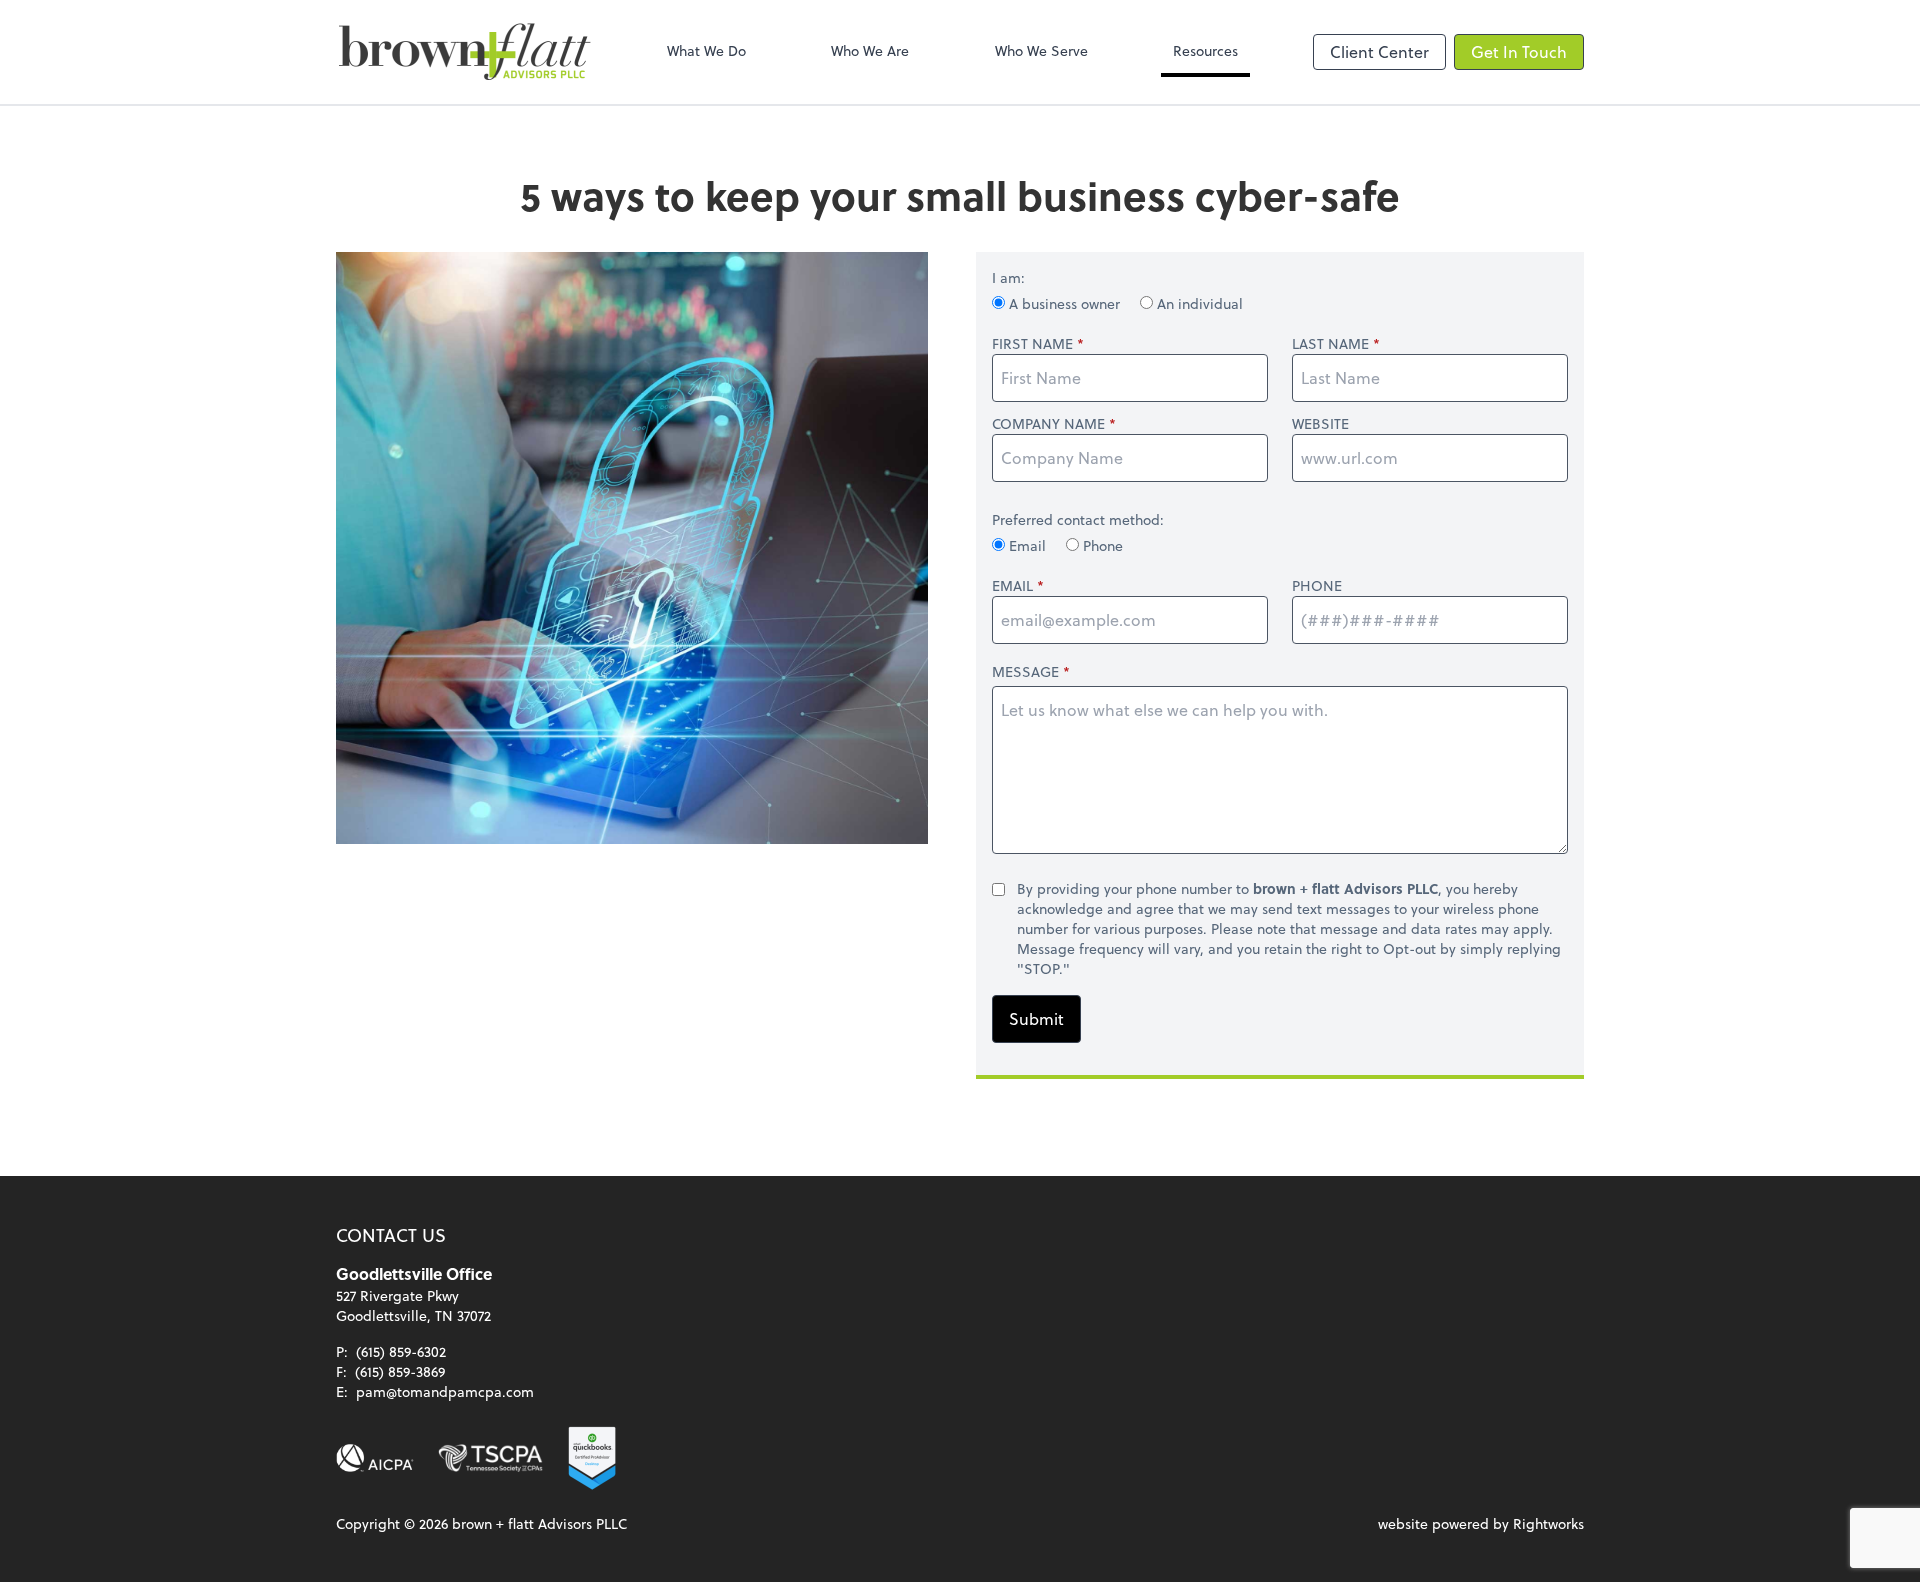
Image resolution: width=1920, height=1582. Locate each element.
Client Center (1379, 51)
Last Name (1330, 344)
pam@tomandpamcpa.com (445, 1391)
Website (1320, 424)
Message (1025, 671)
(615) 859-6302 (401, 1351)
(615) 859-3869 (400, 1371)
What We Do (706, 50)
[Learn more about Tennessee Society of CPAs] (490, 1458)
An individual (1198, 303)
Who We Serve (1041, 50)
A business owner (1064, 303)
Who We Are (870, 50)
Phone (1101, 545)
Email (1027, 545)
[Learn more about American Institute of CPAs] (375, 1458)
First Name (1032, 344)
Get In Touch (1519, 51)
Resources (1205, 50)
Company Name (1048, 424)
